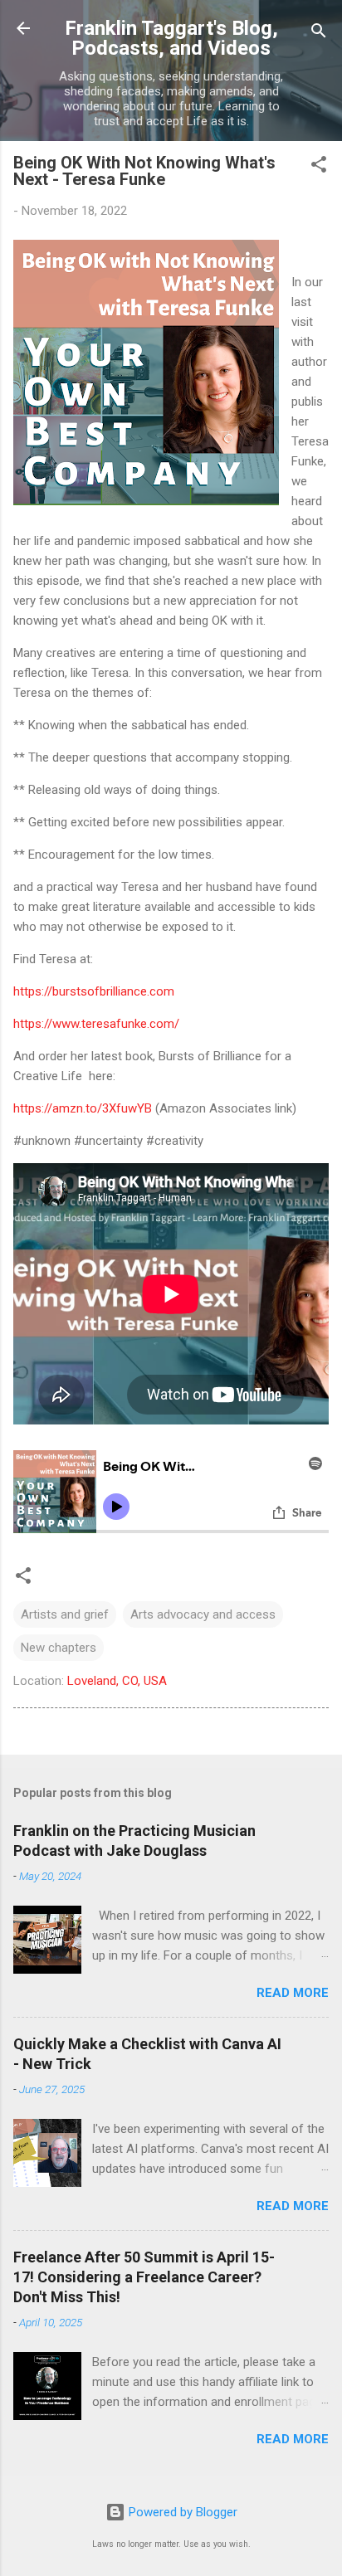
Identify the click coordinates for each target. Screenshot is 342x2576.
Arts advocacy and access (203, 1614)
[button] (319, 167)
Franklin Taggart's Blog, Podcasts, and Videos (171, 38)
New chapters (59, 1648)
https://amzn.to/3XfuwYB (83, 1108)
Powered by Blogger (181, 2512)
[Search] (319, 34)
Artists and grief (65, 1614)
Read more (293, 1993)
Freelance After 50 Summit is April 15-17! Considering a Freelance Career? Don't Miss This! (144, 2277)
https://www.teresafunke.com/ (96, 1024)
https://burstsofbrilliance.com (94, 991)
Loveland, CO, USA (117, 1681)
